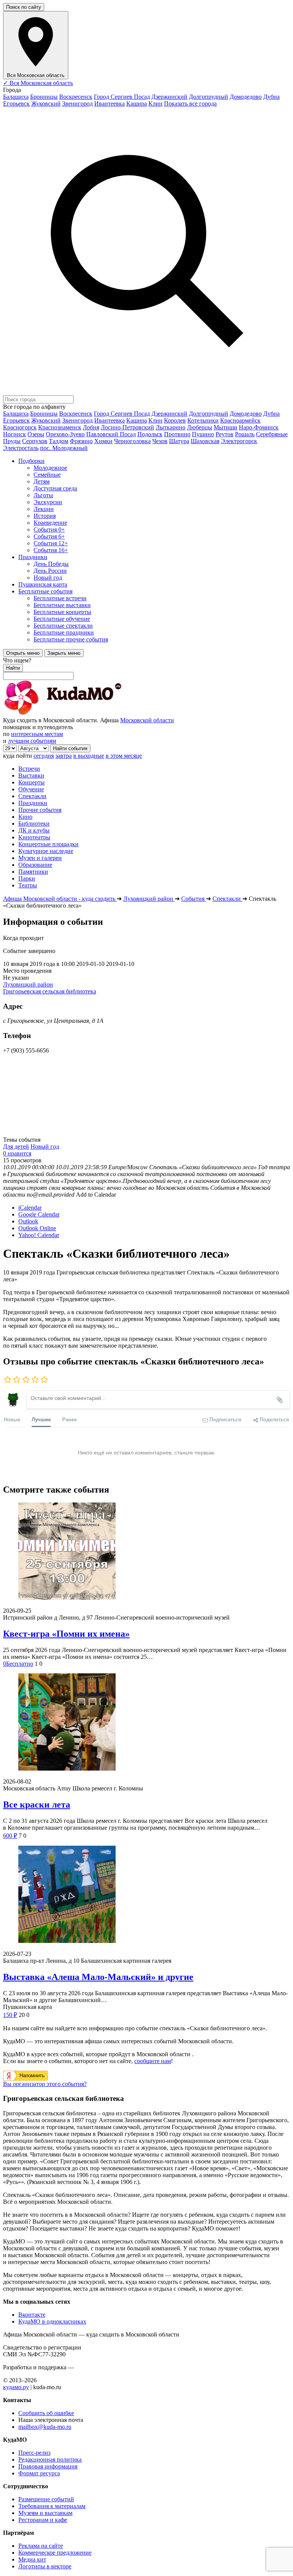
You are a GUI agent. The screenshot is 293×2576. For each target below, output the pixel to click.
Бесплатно (18, 1664)
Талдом (59, 441)
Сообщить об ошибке (46, 2413)
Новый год (45, 1147)
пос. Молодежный (64, 448)
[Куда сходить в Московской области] (87, 713)
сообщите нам (153, 2061)
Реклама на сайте (41, 2546)
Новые (12, 1419)
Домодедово (246, 97)
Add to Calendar (96, 1195)
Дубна (271, 97)
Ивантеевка (109, 104)
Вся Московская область (38, 83)
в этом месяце (124, 756)
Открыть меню (23, 653)
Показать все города (190, 104)
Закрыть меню (64, 653)
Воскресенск (76, 97)
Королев (175, 420)
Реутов (225, 434)
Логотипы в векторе (45, 2566)
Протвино (177, 434)
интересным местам (37, 734)
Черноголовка (132, 441)
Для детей (16, 1147)
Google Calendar (39, 1214)
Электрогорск (239, 441)
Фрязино (81, 441)
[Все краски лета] (146, 1723)
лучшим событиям (32, 741)
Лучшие (41, 1419)
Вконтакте (32, 2315)
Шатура (179, 441)
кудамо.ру (16, 2387)
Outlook (28, 1221)
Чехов (160, 441)
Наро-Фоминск (259, 427)
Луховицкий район (28, 984)
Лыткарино (171, 427)
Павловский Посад (111, 434)
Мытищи (225, 427)
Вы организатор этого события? (45, 2084)
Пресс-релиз (34, 2453)
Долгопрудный (208, 97)
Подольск (150, 434)
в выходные (89, 756)
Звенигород (77, 104)
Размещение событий (46, 2499)
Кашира (137, 104)
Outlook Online (37, 1228)
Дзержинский (169, 97)
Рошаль (245, 434)
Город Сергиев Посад (122, 97)
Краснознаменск (60, 427)
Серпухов (35, 441)
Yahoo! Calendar (39, 1235)
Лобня (91, 427)
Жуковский (46, 104)
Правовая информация (48, 2466)
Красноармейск (240, 420)
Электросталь (21, 448)
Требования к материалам (52, 2506)
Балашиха (16, 97)
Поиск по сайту (24, 7)
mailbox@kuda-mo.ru (45, 2427)
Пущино (203, 434)
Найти (13, 668)
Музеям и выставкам (45, 2513)
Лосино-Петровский (127, 427)
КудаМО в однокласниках (52, 2321)
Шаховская (205, 441)
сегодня (44, 756)
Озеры (36, 434)
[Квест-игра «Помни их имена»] (146, 1552)
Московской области (147, 720)
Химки (103, 441)
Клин (155, 104)
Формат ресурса (39, 2473)
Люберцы (200, 427)
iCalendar (30, 1208)
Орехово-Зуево (65, 434)
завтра (64, 756)
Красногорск (20, 427)
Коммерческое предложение (55, 2553)
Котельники (203, 420)
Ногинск (14, 434)
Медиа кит (32, 2559)
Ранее (69, 1419)
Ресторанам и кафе (43, 2520)
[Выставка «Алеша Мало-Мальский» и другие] (146, 1895)
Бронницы (44, 97)
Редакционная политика (50, 2459)
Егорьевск (16, 104)
